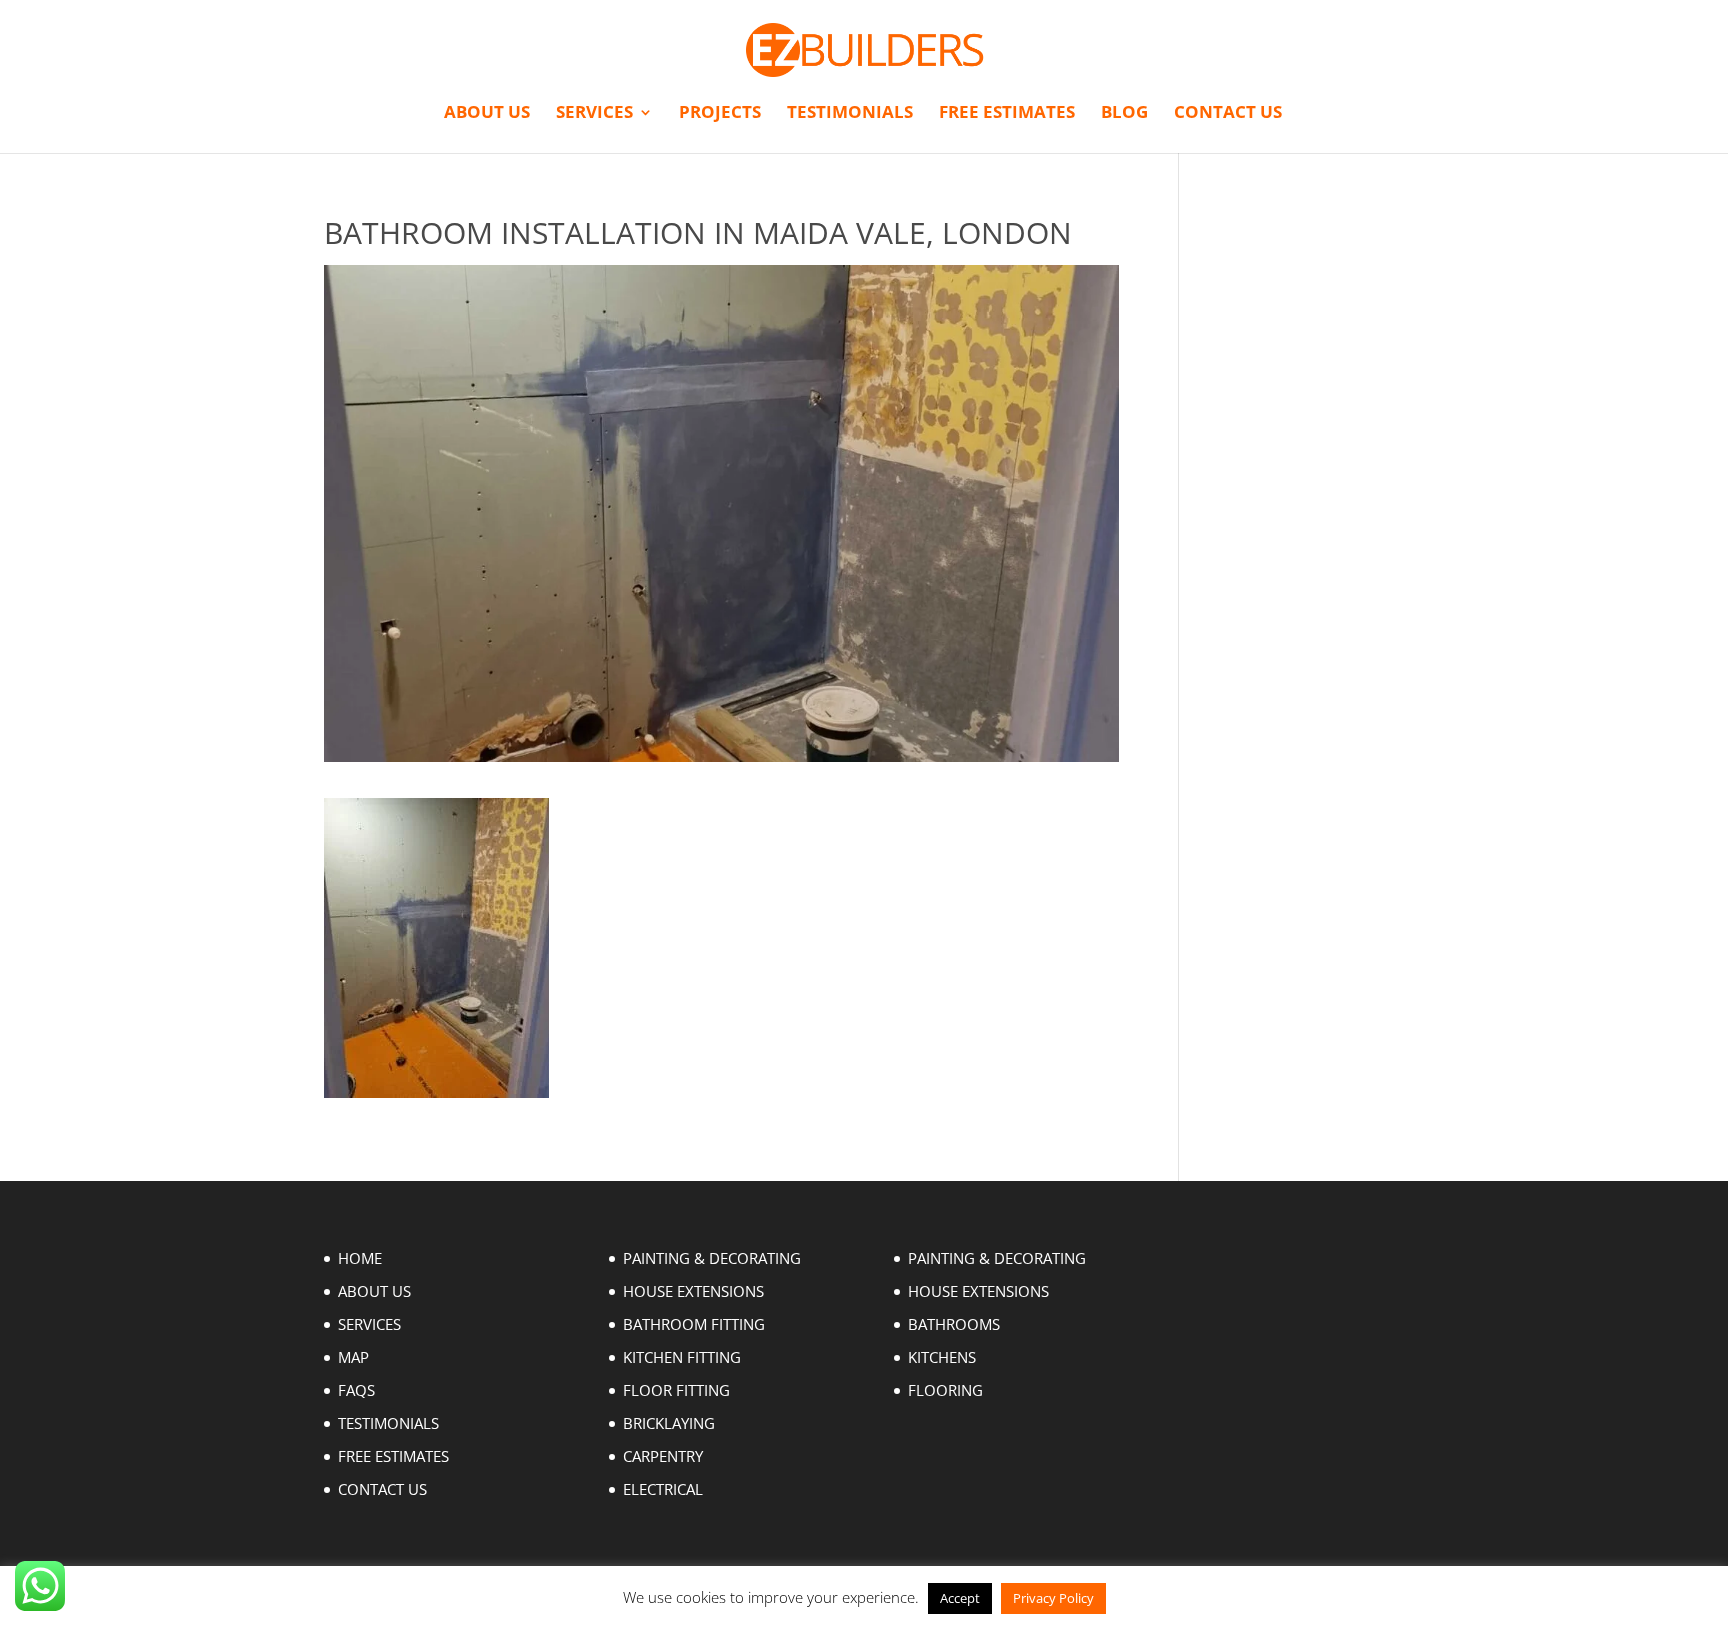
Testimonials (850, 114)
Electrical (663, 1489)
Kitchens (942, 1357)
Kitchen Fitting (682, 1357)
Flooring (945, 1390)
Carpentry (663, 1456)
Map (353, 1357)
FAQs (356, 1390)
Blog (1124, 114)
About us (487, 114)
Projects (720, 114)
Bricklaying (669, 1423)
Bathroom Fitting (694, 1324)
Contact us (1228, 114)
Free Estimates (1007, 114)
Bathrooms (954, 1324)
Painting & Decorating (712, 1258)
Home (360, 1258)
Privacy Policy (1053, 1598)
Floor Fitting (676, 1390)
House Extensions (693, 1291)
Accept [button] (960, 1598)
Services (594, 114)
